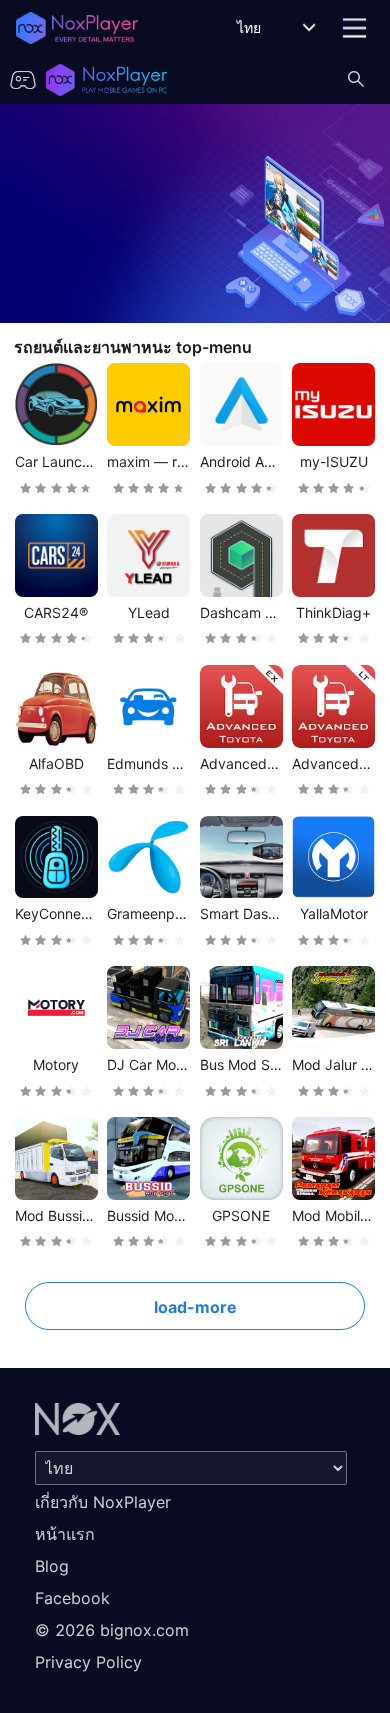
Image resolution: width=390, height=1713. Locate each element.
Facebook (72, 1598)
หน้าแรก (65, 1534)
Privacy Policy (88, 1662)
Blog (52, 1566)
